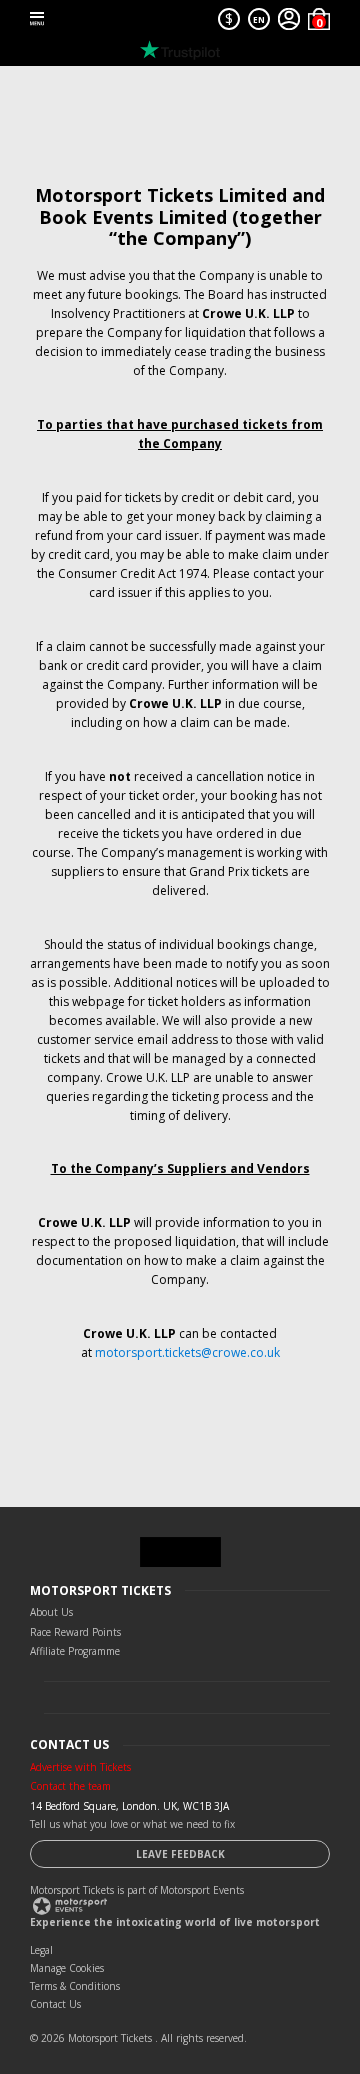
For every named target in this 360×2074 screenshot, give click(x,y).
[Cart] (319, 19)
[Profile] (289, 19)
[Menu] (37, 19)
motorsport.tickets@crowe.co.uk (187, 1352)
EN (259, 19)
